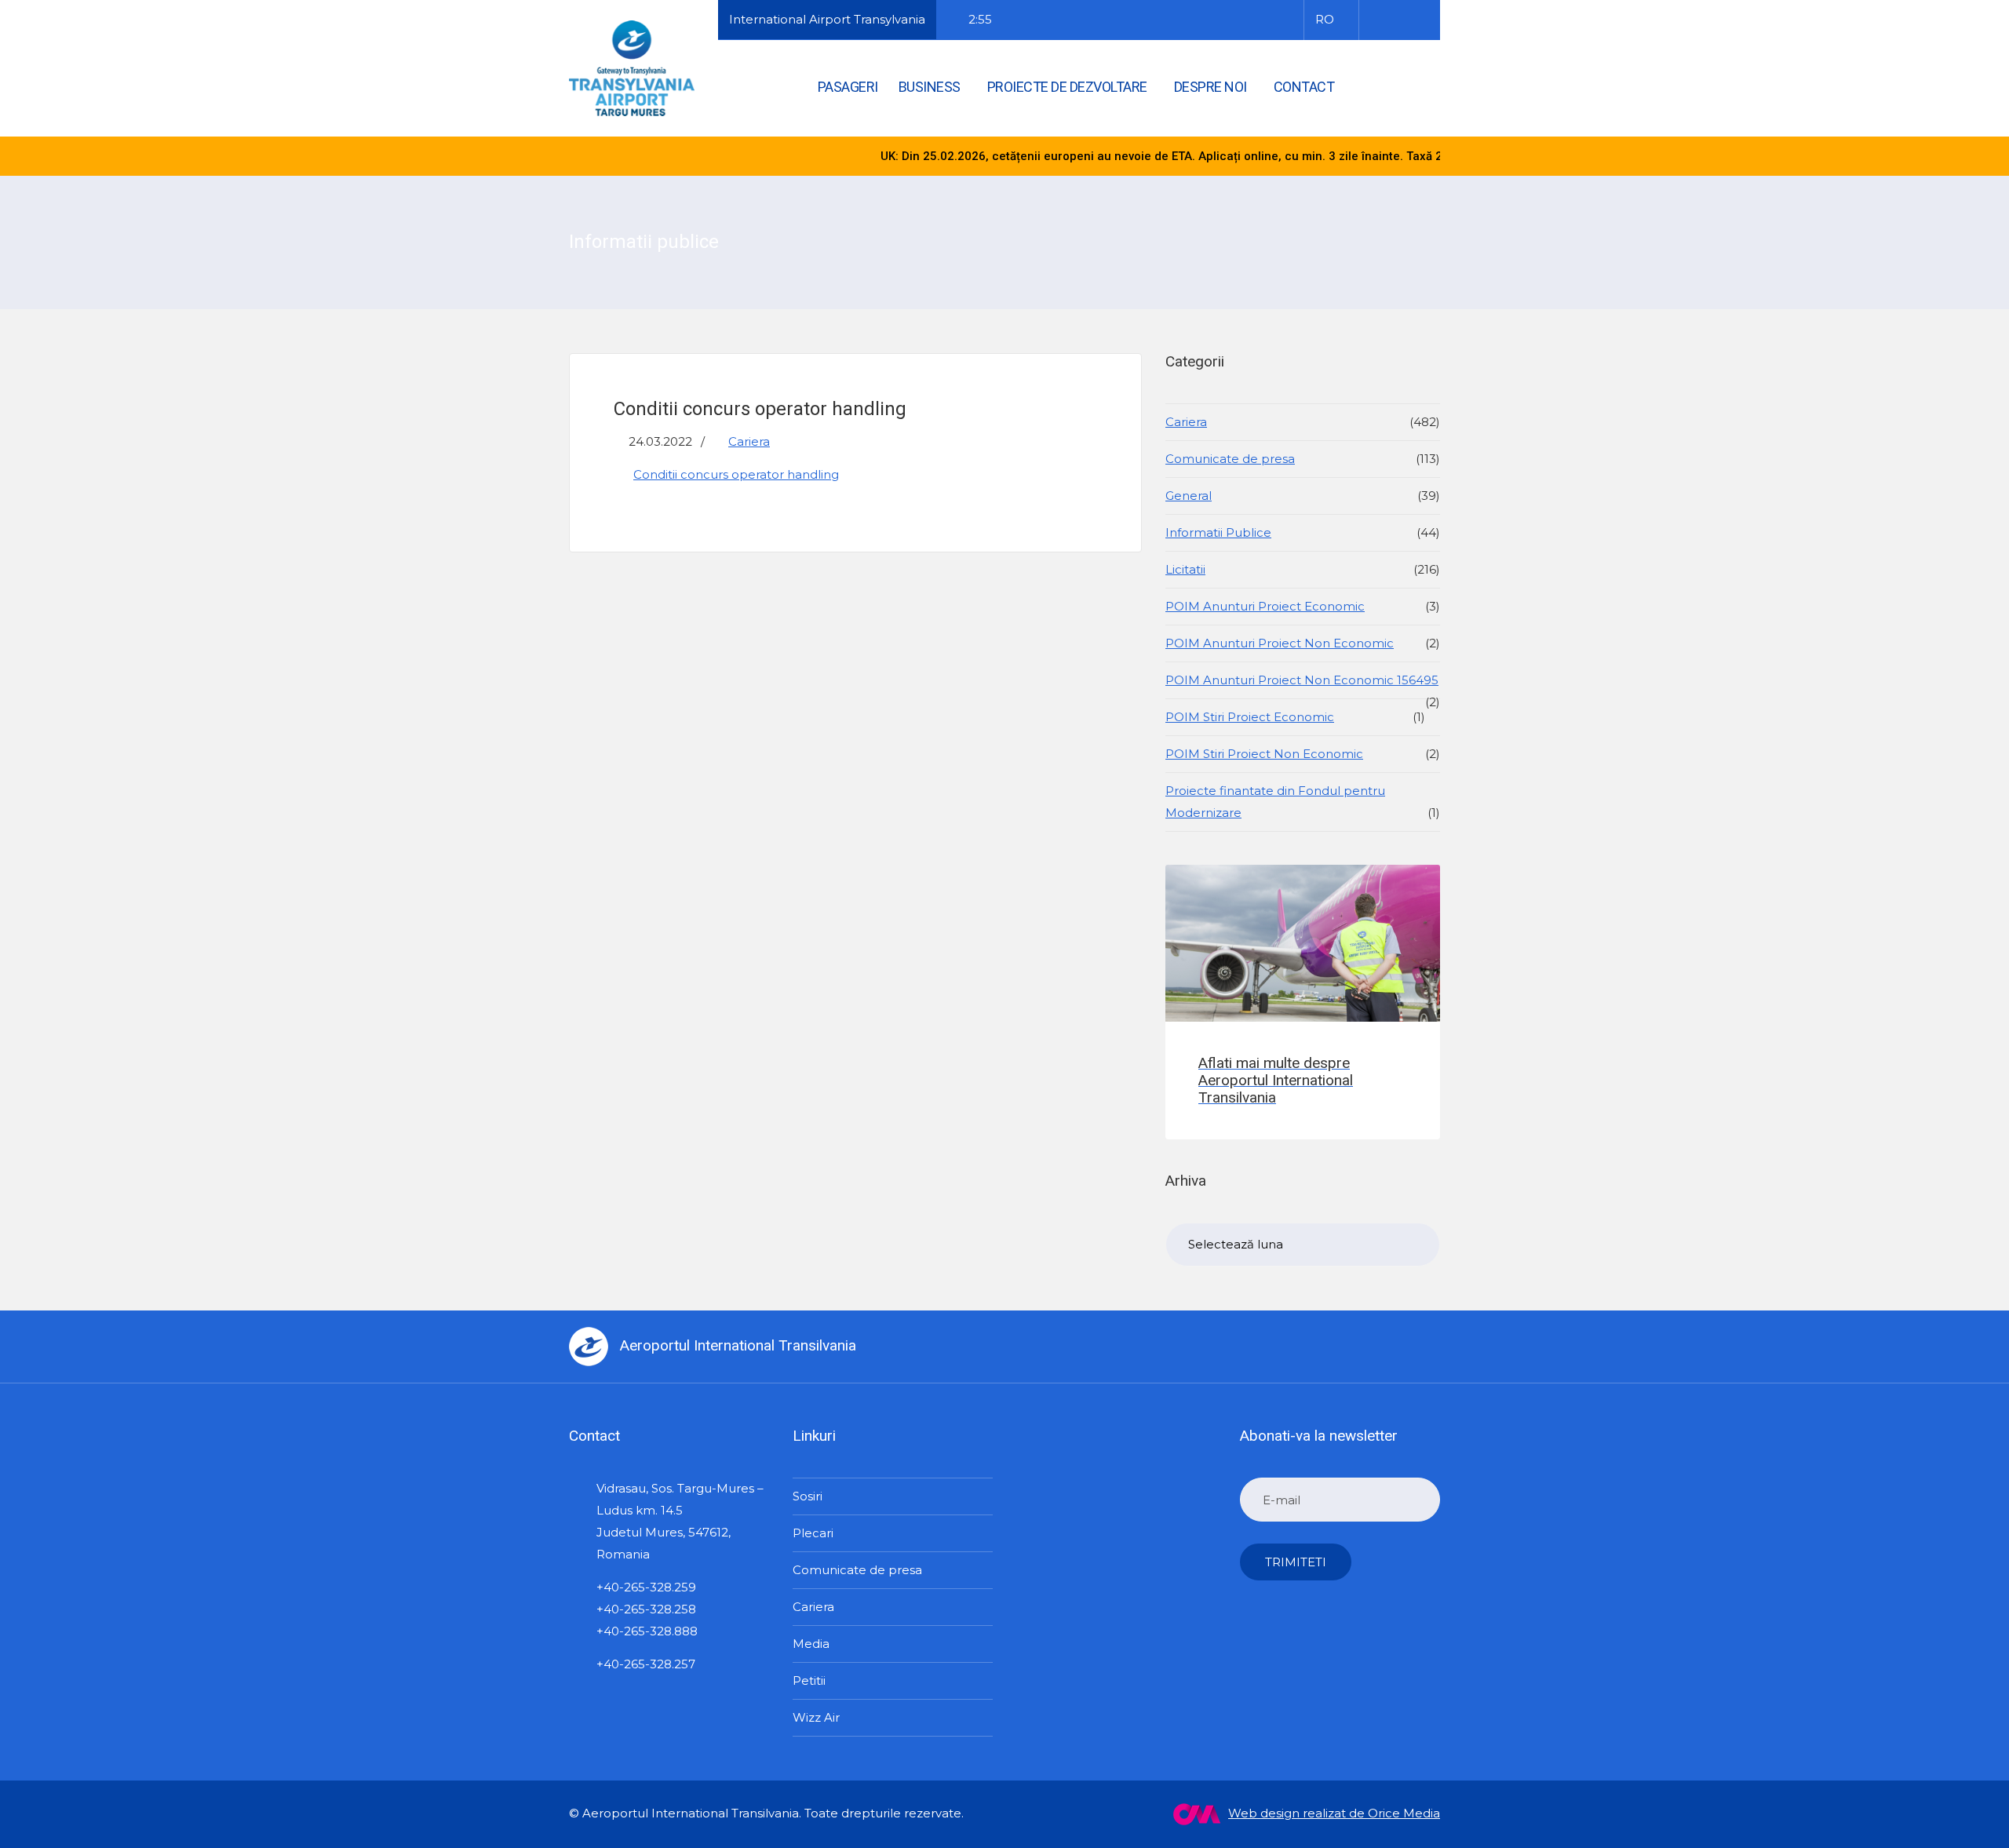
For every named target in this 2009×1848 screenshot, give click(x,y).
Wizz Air (816, 1717)
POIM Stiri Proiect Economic (1250, 717)
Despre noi (1211, 87)
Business (930, 87)
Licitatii (1185, 569)
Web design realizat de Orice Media (1334, 1813)
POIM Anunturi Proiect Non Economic (1280, 643)
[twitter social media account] (1398, 20)
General (1189, 496)
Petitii (809, 1680)
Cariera (749, 441)
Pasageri (848, 87)
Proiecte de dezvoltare (1067, 87)
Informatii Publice (1218, 532)
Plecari (813, 1533)
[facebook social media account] (1378, 20)
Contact (1304, 87)
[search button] (1410, 86)
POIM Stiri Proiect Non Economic (1264, 754)
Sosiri (808, 1496)
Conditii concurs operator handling (736, 474)
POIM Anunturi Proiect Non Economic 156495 (1302, 680)
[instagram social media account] (1419, 20)
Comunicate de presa (1230, 459)
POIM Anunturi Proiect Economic (1265, 606)
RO (1325, 19)
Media (811, 1644)
